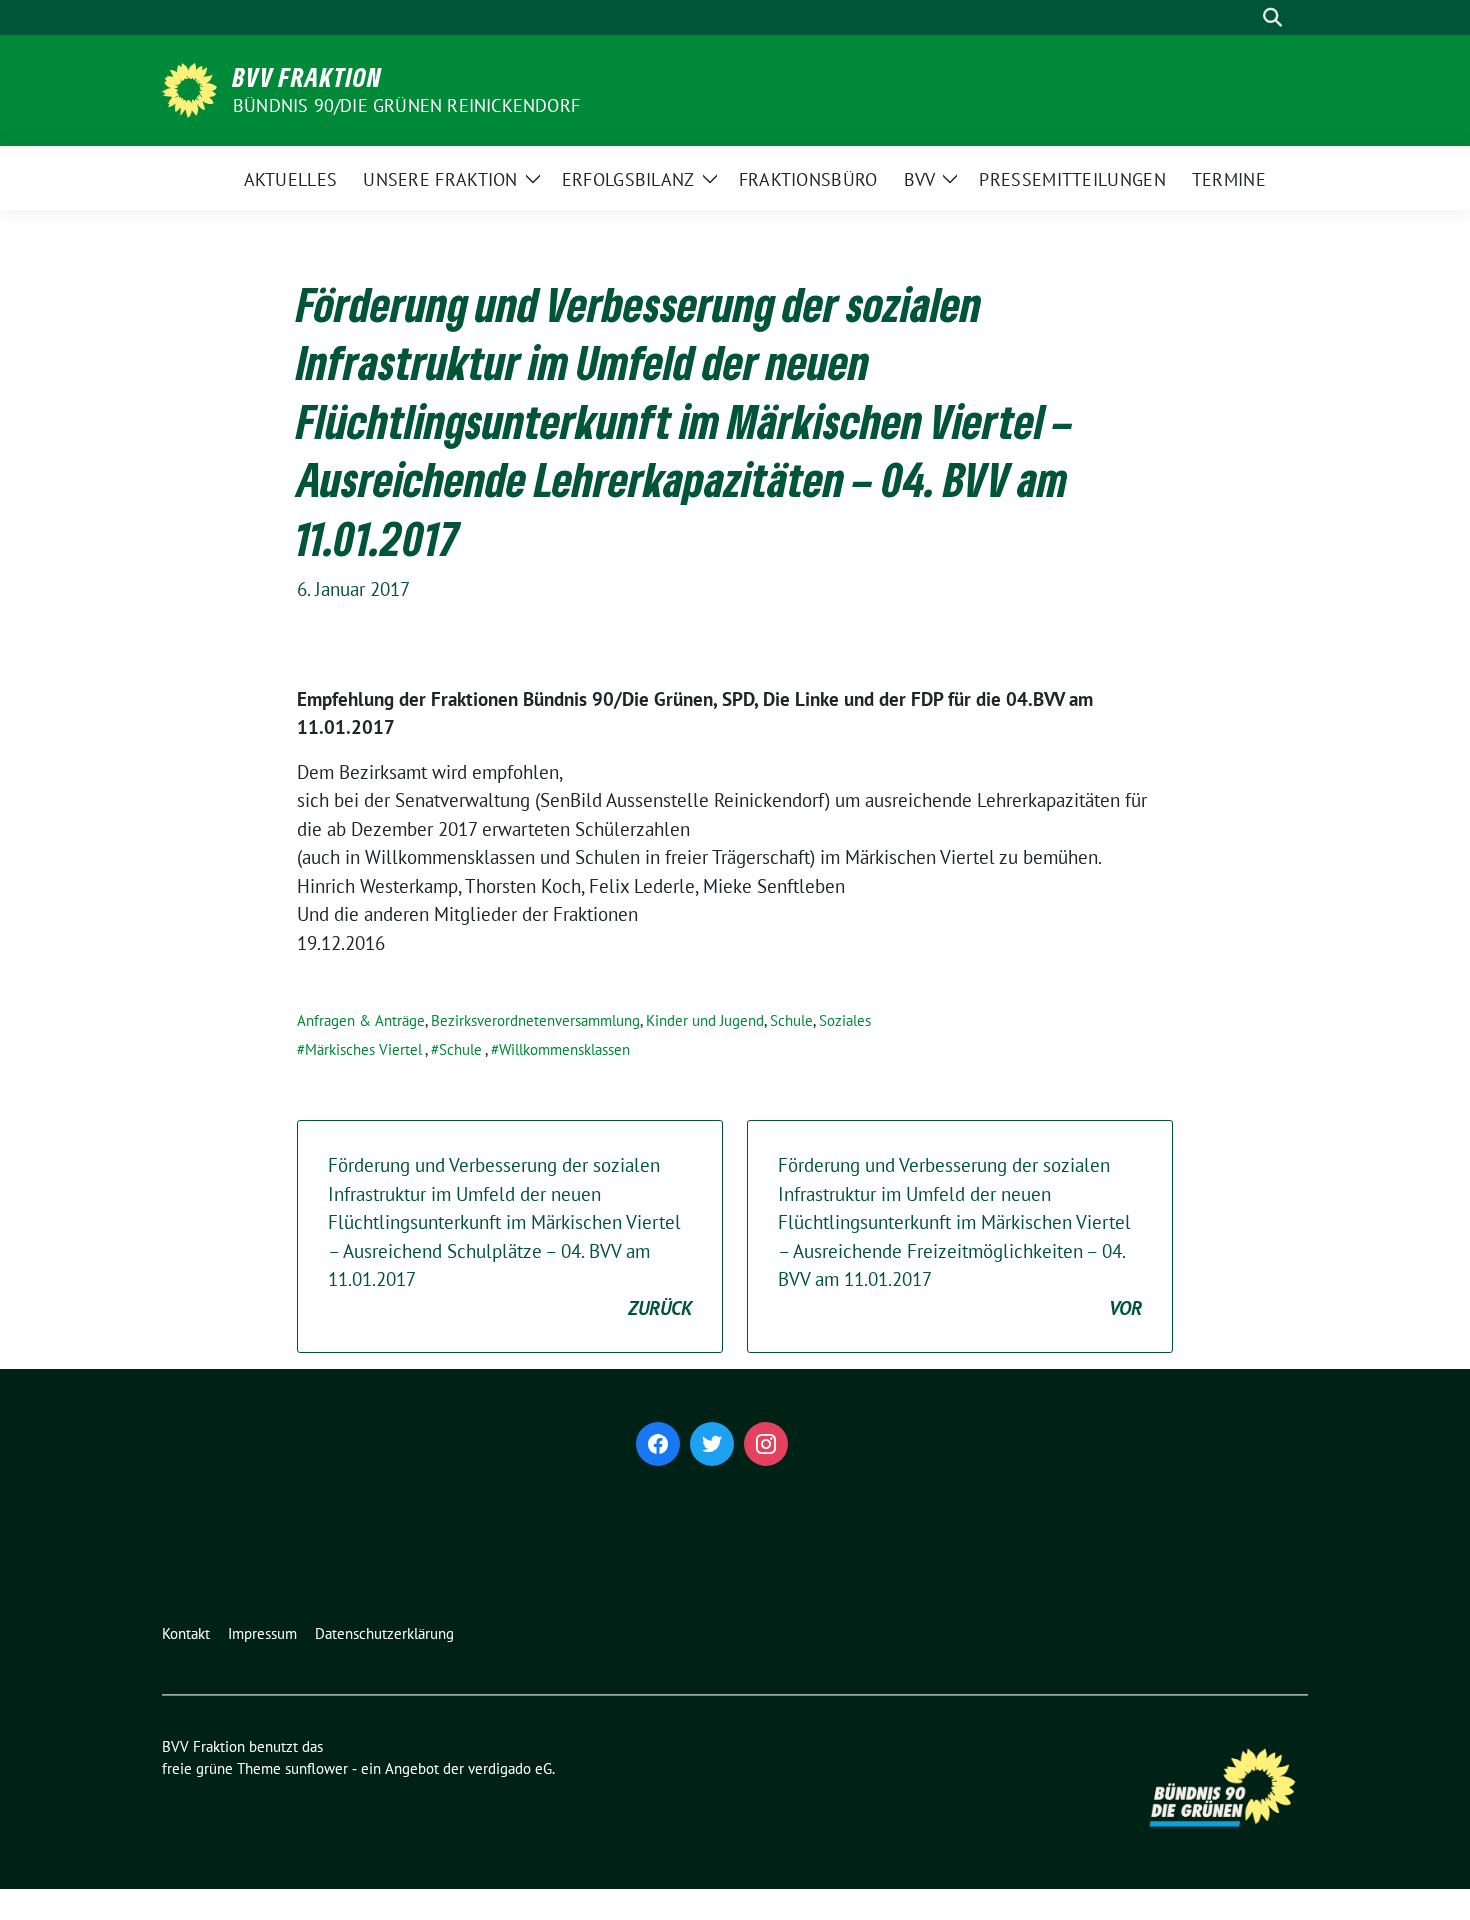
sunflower (316, 1768)
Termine (1229, 179)
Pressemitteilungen (1072, 179)
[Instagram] (766, 1444)
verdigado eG (510, 1768)
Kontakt (186, 1633)
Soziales (845, 1020)
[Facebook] (658, 1444)
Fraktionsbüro (808, 179)
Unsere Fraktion (440, 179)
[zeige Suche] (1272, 17)
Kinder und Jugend (705, 1020)
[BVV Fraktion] (189, 88)
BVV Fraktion (307, 77)
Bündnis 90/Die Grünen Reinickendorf (406, 105)
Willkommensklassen (564, 1049)
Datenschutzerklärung (384, 1633)
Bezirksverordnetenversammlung (535, 1020)
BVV (920, 179)
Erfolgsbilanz (628, 179)
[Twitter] (712, 1444)
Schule (791, 1020)
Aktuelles (291, 179)
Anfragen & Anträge (361, 1020)
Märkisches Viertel (363, 1049)
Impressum (262, 1633)
